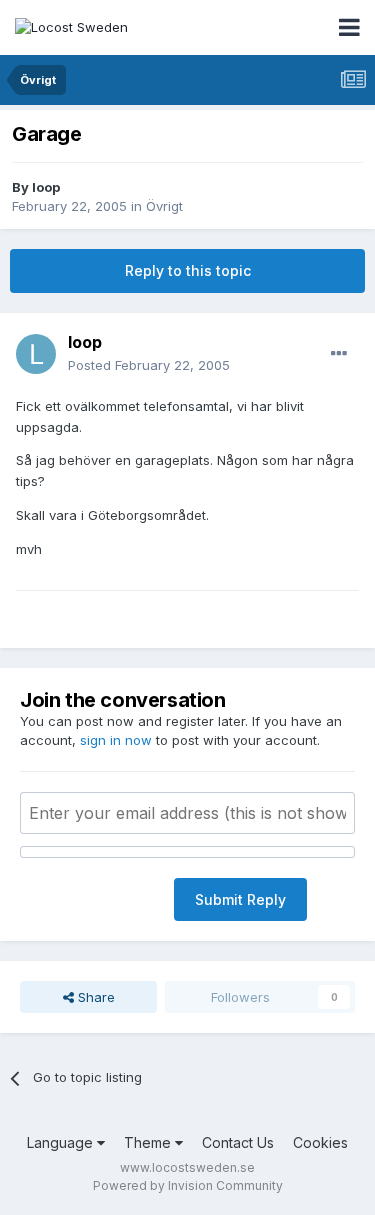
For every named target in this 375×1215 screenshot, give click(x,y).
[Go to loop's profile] (36, 354)
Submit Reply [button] (240, 899)
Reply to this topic (188, 270)
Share (94, 997)
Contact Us (238, 1142)
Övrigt (164, 206)
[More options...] (339, 354)
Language (62, 1142)
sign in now (116, 740)
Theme (149, 1142)
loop (46, 187)
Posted (149, 365)
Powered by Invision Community (188, 1185)
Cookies (320, 1142)
